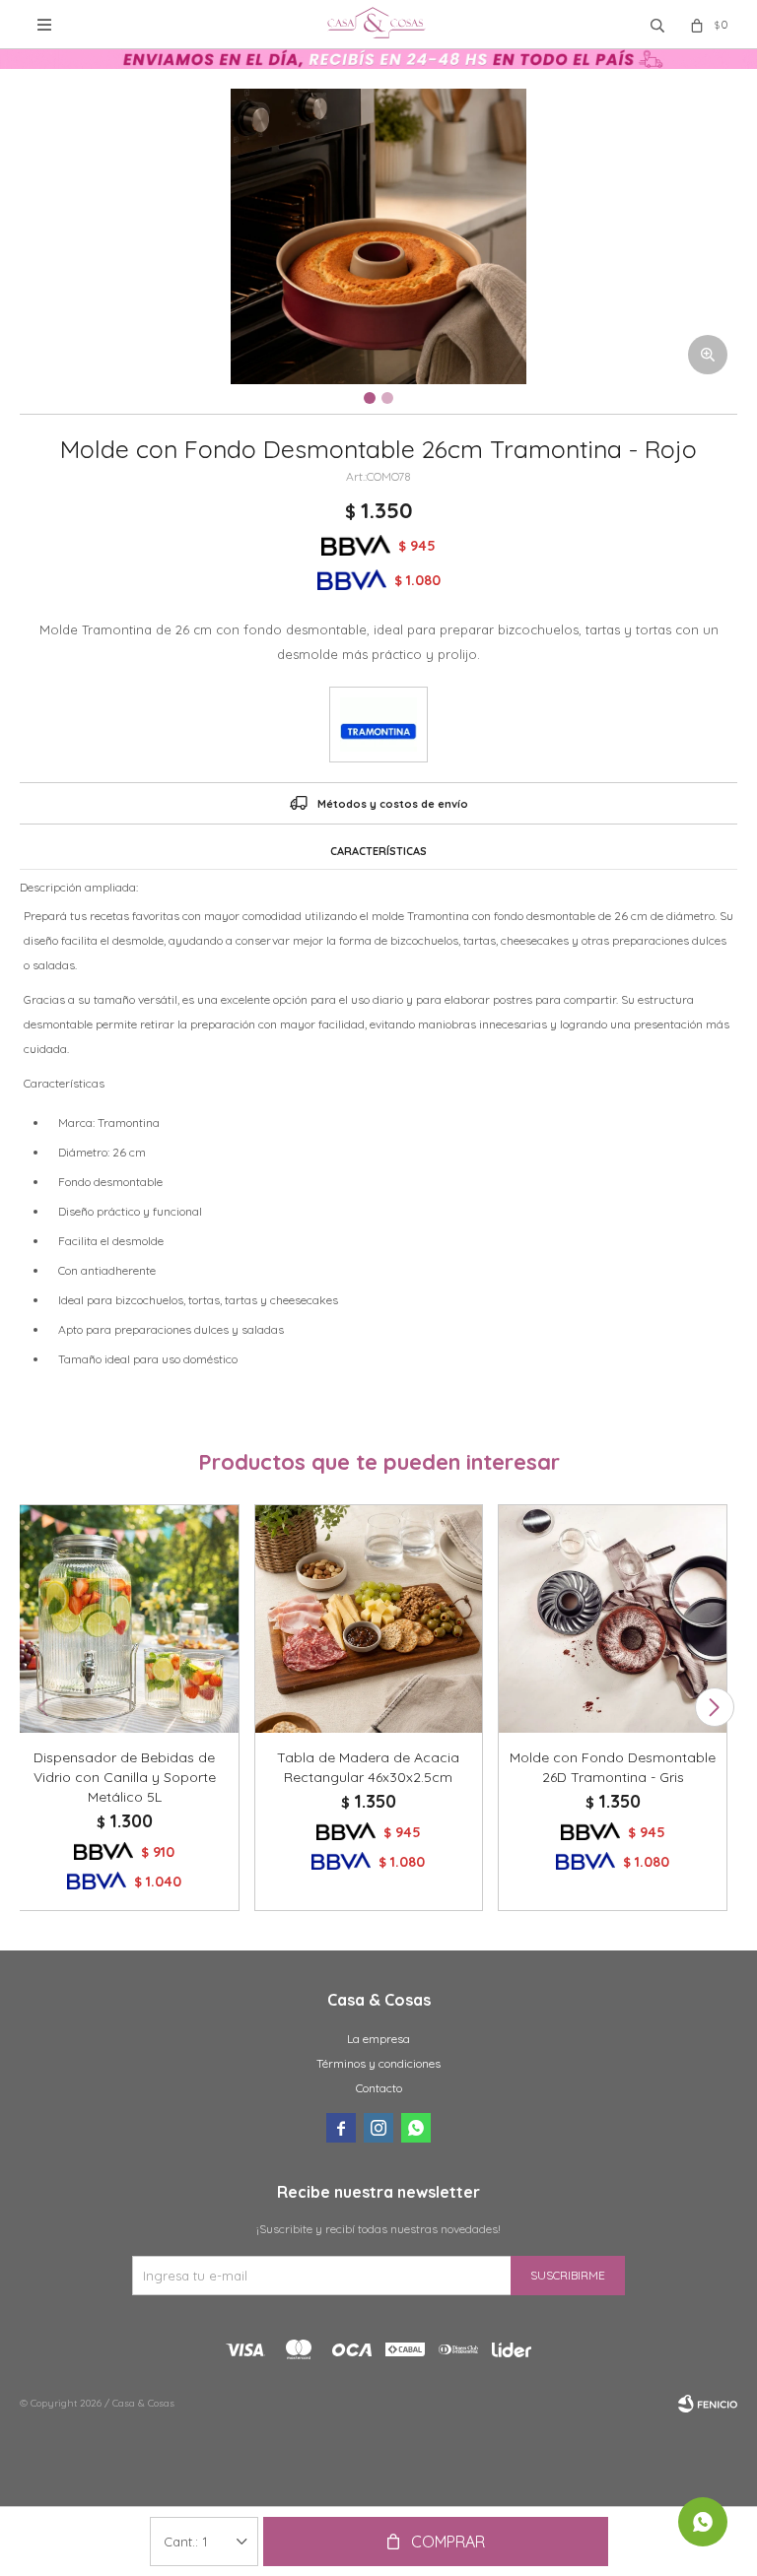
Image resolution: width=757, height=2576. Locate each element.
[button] (714, 1707)
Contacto (379, 2088)
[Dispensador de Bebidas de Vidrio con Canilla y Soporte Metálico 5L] (125, 1619)
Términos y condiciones (378, 2063)
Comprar (448, 2542)
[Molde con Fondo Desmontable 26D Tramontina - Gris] (613, 1619)
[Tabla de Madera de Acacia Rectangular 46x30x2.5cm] (369, 1619)
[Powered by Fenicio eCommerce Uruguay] (708, 2404)
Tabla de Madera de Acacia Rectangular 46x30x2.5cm (368, 1767)
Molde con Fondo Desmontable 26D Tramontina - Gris (613, 1767)
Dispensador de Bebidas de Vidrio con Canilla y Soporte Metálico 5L (125, 1777)
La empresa (378, 2039)
